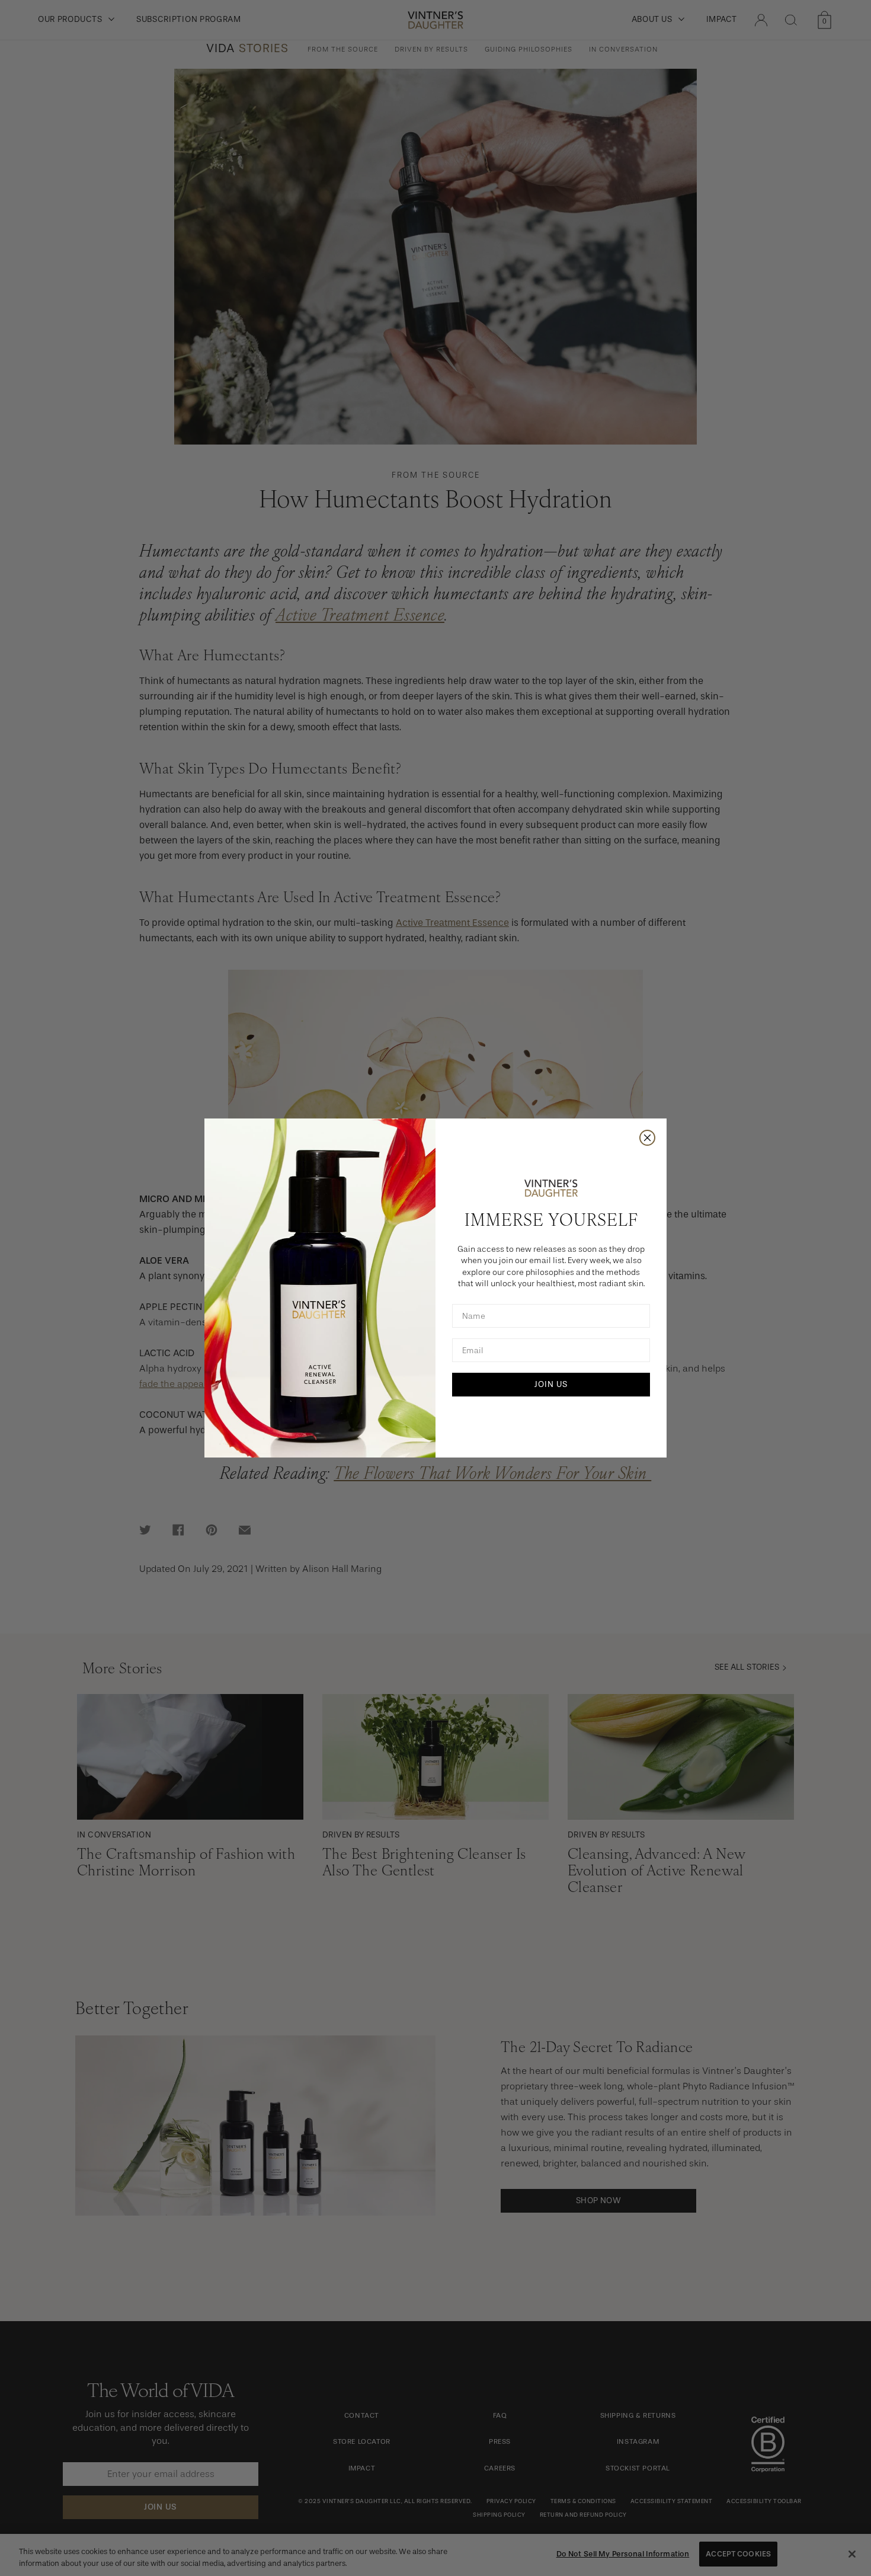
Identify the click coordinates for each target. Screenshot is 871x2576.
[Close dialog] (647, 1138)
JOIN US (551, 1384)
